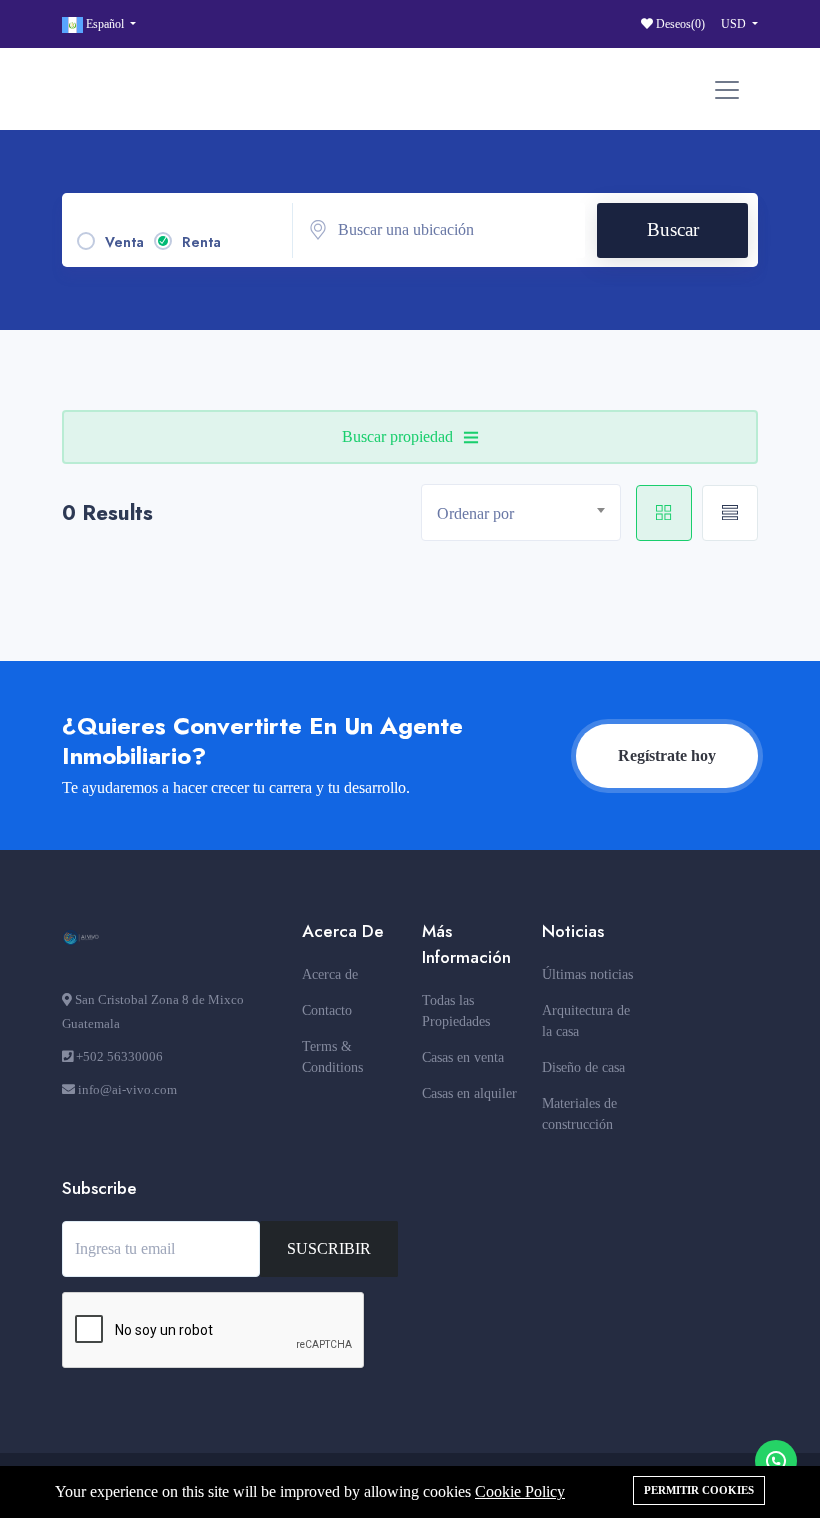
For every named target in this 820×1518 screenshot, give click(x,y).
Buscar (673, 229)
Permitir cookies (699, 1490)
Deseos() (679, 24)
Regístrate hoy (667, 755)
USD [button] (735, 24)
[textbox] (528, 513)
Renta (201, 242)
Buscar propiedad (397, 436)
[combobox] (521, 512)
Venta (124, 242)
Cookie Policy (520, 1491)
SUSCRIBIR (329, 1248)
